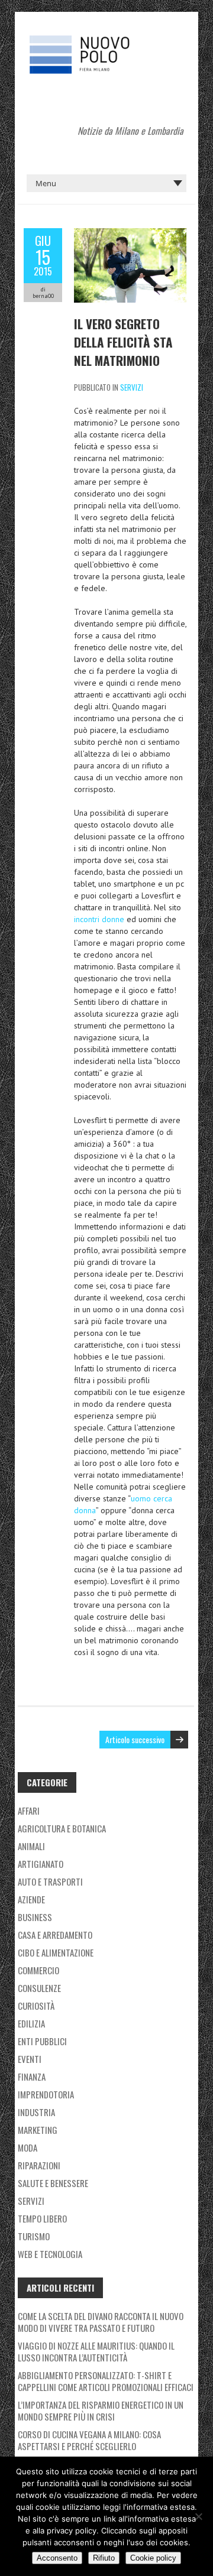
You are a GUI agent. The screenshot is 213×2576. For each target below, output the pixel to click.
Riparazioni (39, 2165)
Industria (36, 2112)
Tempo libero (42, 2218)
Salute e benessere (53, 2183)
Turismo (34, 2236)
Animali (31, 1846)
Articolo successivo (135, 1739)
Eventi (30, 2059)
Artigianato (41, 1864)
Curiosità (36, 2006)
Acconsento (57, 2558)
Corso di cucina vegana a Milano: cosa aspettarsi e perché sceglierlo (89, 2440)
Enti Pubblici (42, 2041)
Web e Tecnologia (50, 2254)
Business (35, 1917)
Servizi (132, 387)
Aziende (31, 1899)
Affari (29, 1811)
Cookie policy (153, 2558)
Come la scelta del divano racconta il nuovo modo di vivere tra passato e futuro (101, 2322)
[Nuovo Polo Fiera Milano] (106, 41)
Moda (28, 2147)
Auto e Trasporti (50, 1881)
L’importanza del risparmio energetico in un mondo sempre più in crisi (101, 2410)
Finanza (32, 2077)
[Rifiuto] (198, 2516)
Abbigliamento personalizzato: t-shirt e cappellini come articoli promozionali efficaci (106, 2381)
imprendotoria (46, 2094)
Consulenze (39, 1988)
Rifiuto (104, 2558)
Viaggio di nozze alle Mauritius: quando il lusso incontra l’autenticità (96, 2351)
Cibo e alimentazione (56, 1952)
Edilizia (31, 2023)
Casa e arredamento (55, 1935)
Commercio (38, 1970)
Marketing (38, 2130)
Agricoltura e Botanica (62, 1828)
